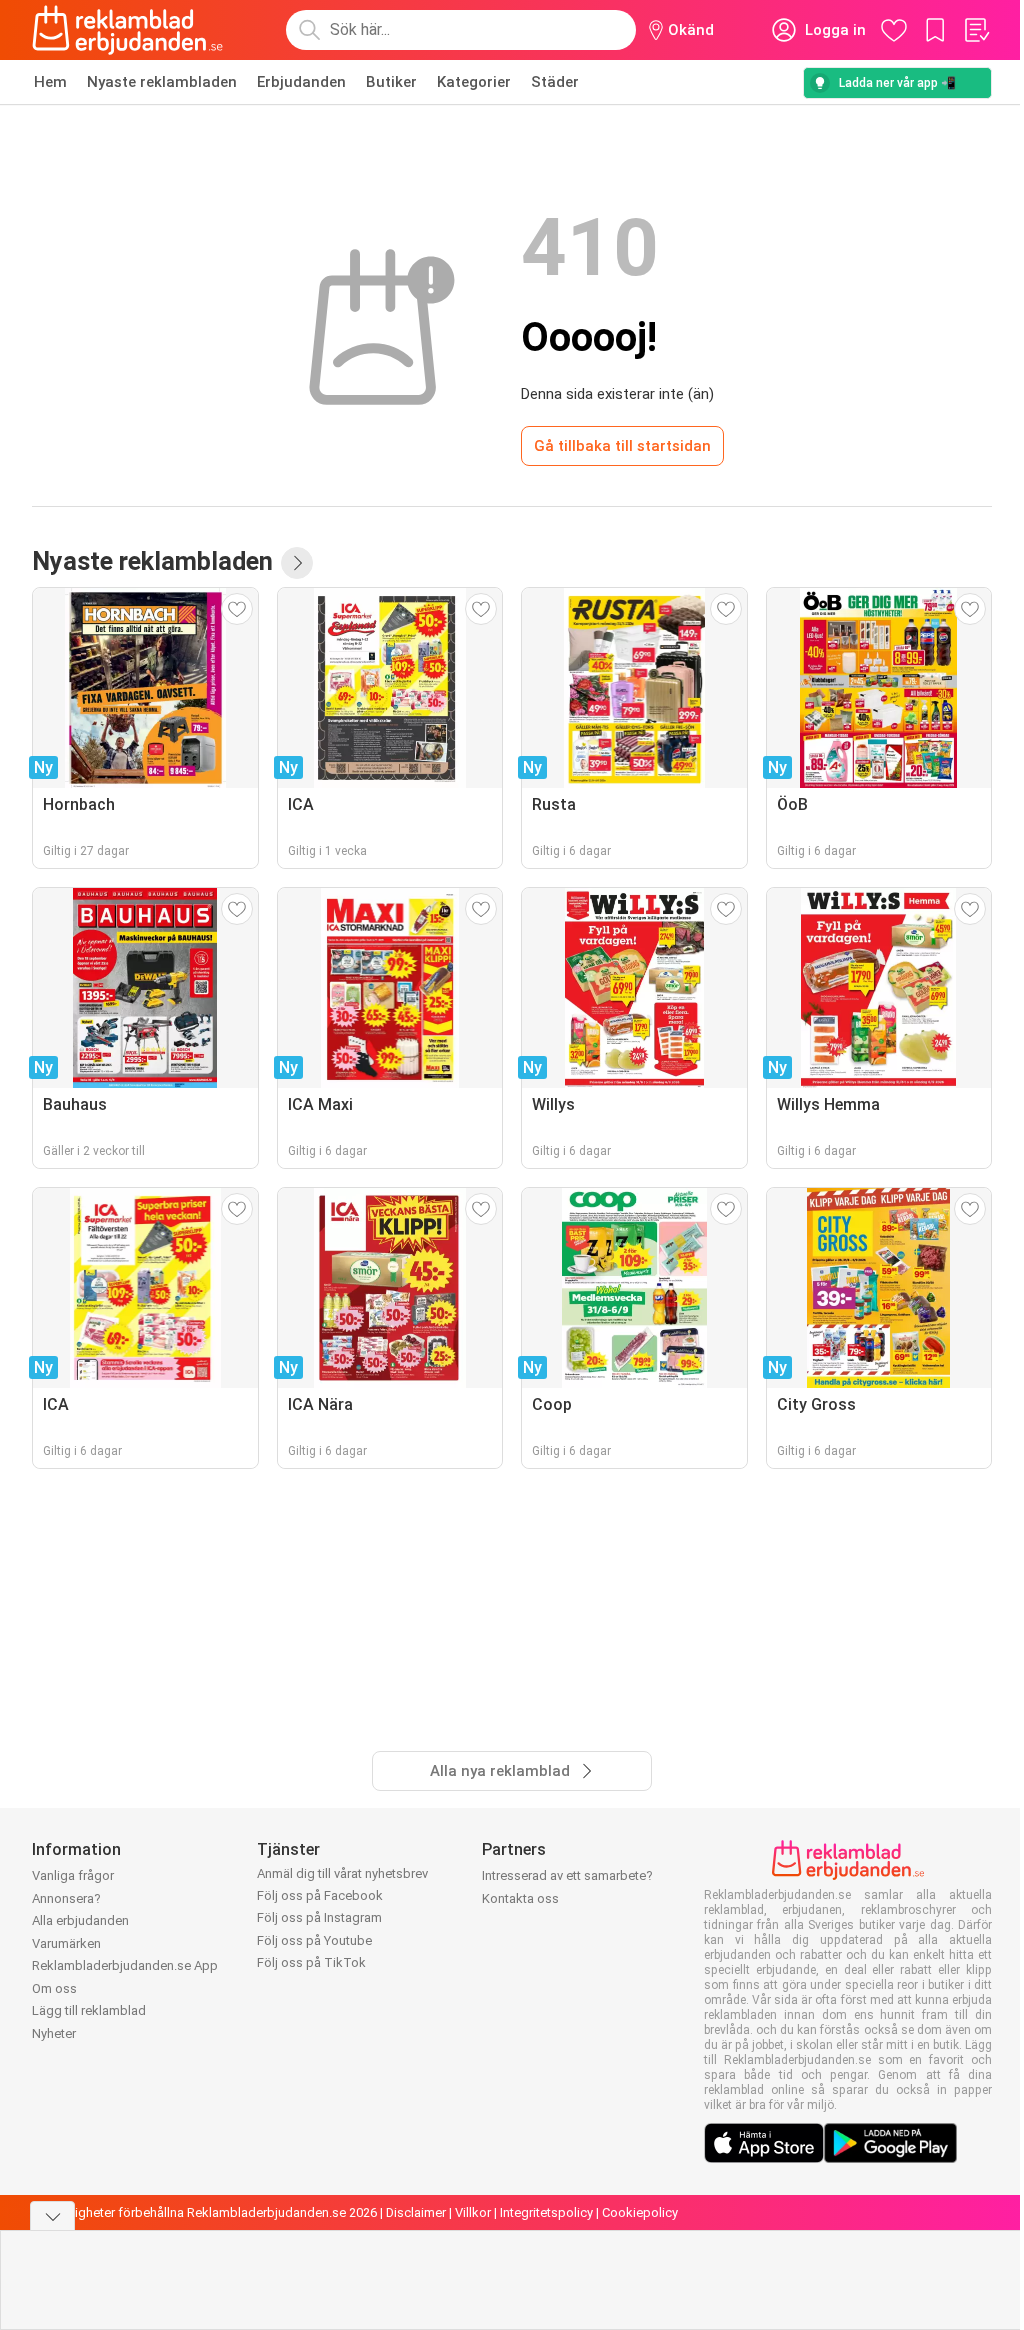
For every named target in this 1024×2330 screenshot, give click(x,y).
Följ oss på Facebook (320, 1895)
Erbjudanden (301, 82)
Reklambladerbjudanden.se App (125, 1965)
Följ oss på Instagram (319, 1917)
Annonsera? (66, 1898)
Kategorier (474, 82)
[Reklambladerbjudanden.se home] (127, 30)
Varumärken (66, 1943)
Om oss (54, 1988)
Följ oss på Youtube (314, 1940)
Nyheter (54, 2033)
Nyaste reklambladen (162, 82)
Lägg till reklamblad (89, 2010)
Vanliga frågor (73, 1875)
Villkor (473, 2212)
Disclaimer (416, 2212)
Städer (555, 82)
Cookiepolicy (640, 2212)
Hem (50, 82)
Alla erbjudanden (80, 1920)
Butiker (391, 82)
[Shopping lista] (976, 30)
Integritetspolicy (546, 2212)
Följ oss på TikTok (311, 1962)
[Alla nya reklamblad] (297, 563)
